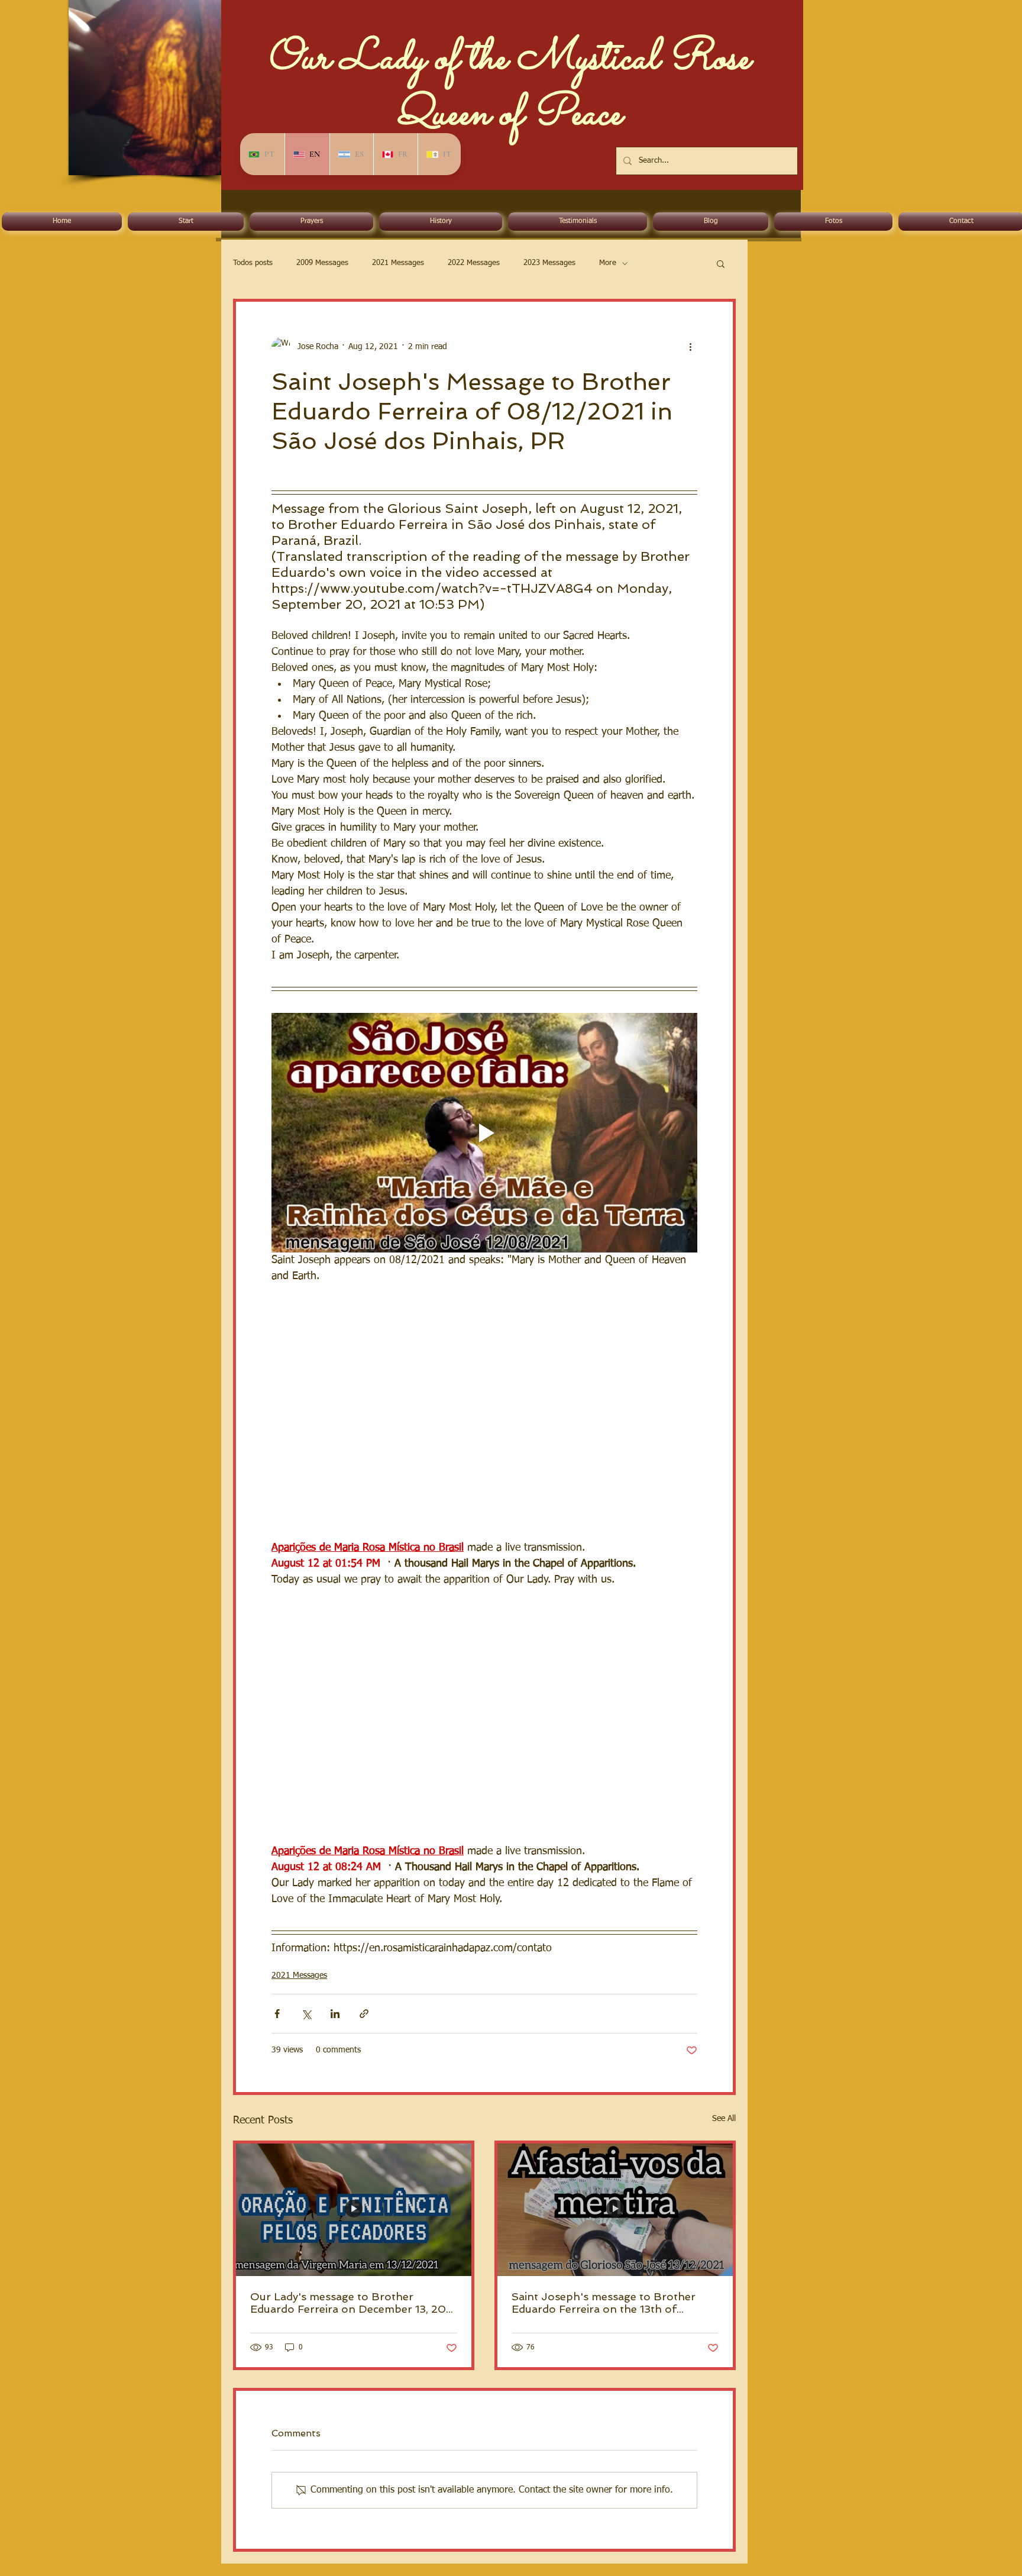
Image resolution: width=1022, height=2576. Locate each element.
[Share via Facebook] (277, 2014)
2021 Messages (398, 263)
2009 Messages (322, 263)
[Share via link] (364, 2014)
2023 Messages (549, 263)
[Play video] (484, 1133)
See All (724, 2119)
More (608, 263)
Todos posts (253, 263)
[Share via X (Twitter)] (306, 2014)
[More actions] (690, 347)
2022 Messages (474, 263)
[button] (721, 263)
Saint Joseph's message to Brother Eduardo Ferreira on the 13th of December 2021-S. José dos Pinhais (606, 2303)
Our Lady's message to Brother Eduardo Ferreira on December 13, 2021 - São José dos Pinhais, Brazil (353, 2303)
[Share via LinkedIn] (335, 2014)
